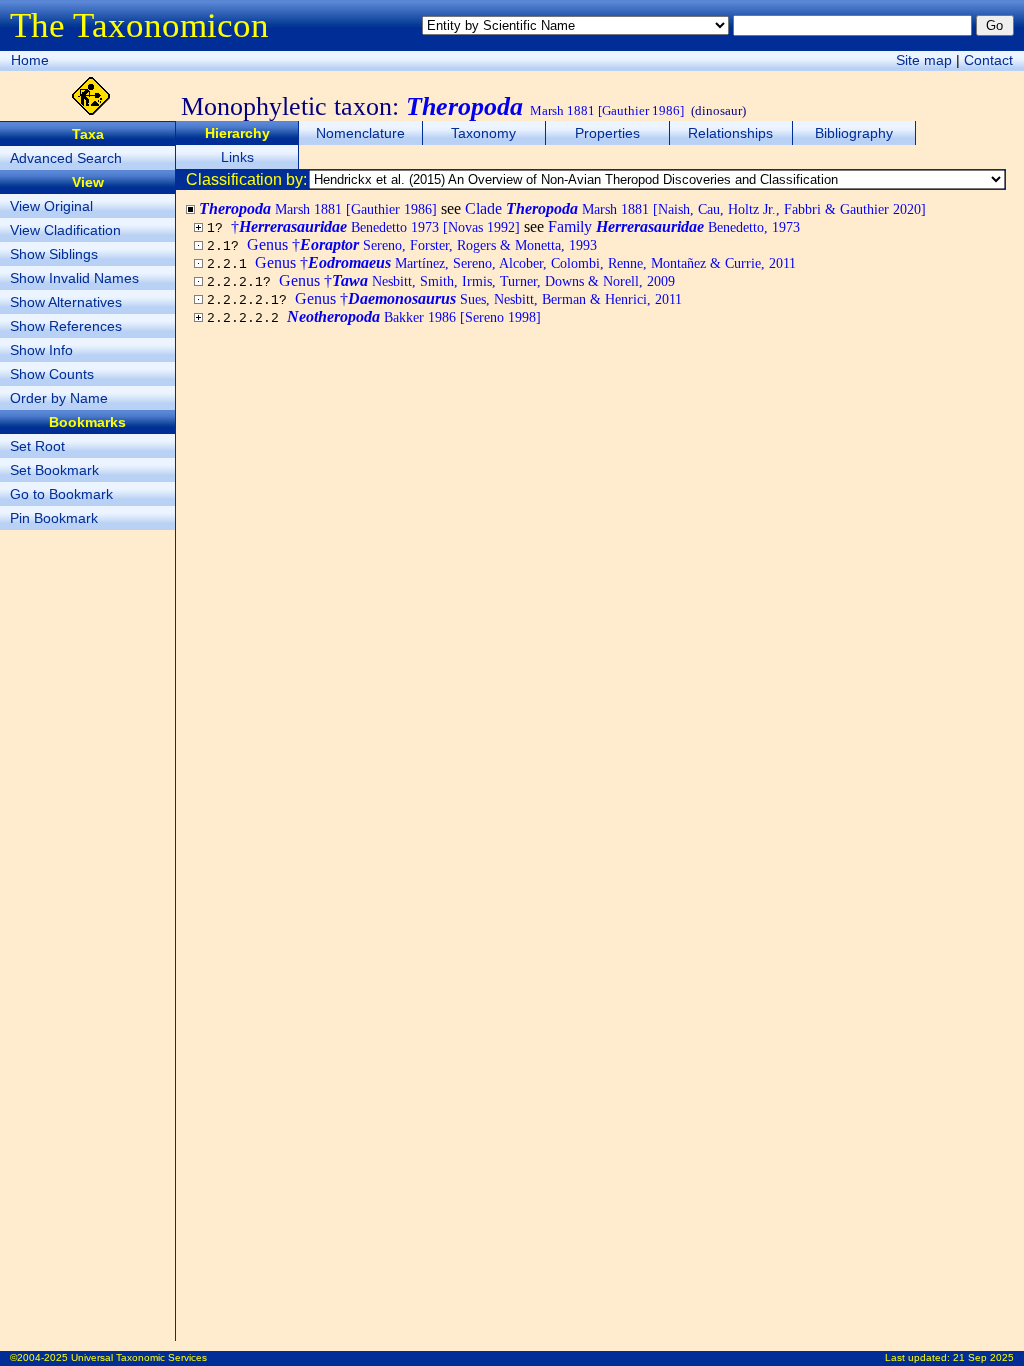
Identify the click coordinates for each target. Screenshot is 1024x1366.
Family (674, 226)
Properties (607, 133)
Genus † (422, 244)
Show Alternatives (66, 302)
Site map (924, 60)
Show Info (41, 350)
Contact (988, 60)
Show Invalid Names (74, 278)
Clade (695, 208)
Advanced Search (66, 158)
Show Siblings (54, 254)
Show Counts (52, 374)
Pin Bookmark (54, 518)
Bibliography (854, 133)
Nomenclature (360, 133)
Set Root (37, 446)
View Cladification (65, 230)
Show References (66, 326)
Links (237, 157)
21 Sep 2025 (983, 1357)
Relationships (730, 133)
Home (30, 60)
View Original (51, 206)
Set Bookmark (54, 470)
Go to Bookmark (61, 494)
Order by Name (59, 398)
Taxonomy (483, 133)
